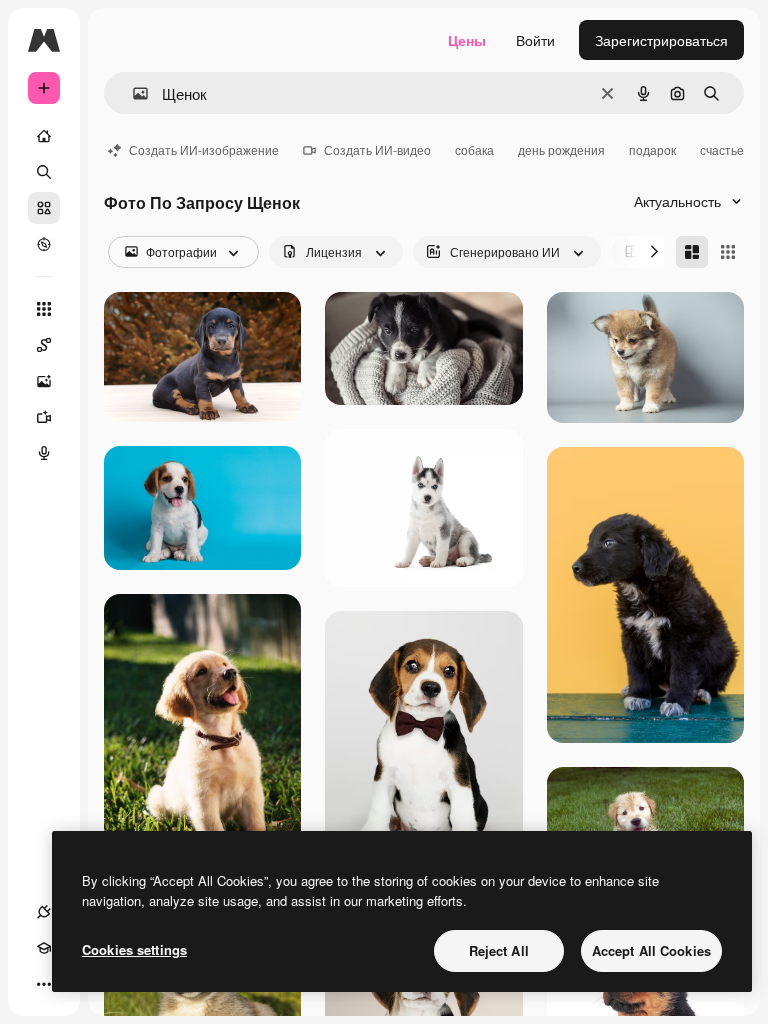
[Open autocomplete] (132, 93)
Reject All (499, 950)
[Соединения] (44, 912)
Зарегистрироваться (661, 40)
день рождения (561, 149)
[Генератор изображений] (44, 381)
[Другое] (44, 984)
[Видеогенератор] (44, 417)
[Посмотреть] (44, 244)
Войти (535, 40)
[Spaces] (44, 345)
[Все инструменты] (44, 309)
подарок (652, 149)
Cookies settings (134, 949)
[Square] (728, 252)
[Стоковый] (44, 208)
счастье (722, 149)
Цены (467, 40)
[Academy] (44, 948)
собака (474, 149)
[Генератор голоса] (44, 453)
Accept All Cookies (651, 950)
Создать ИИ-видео (377, 149)
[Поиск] (44, 172)
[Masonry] (692, 252)
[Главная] (44, 136)
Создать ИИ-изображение (204, 149)
